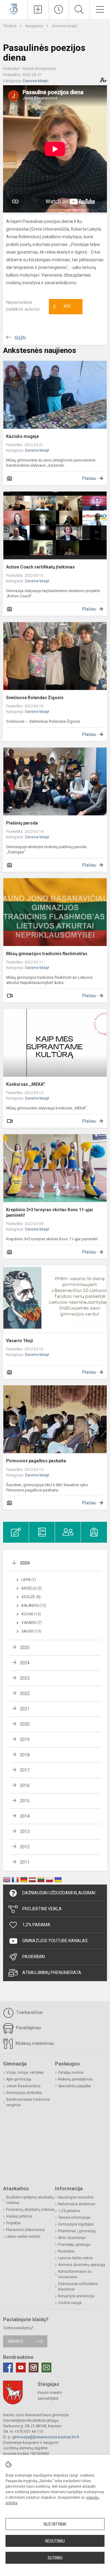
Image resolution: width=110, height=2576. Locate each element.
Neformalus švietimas (77, 2204)
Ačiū (62, 307)
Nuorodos (66, 2251)
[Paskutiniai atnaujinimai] (59, 10)
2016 (25, 1786)
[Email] (46, 2367)
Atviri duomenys (72, 2238)
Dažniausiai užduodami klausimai (59, 1893)
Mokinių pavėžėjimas (75, 2079)
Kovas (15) (31, 1614)
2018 (25, 1755)
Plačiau (89, 478)
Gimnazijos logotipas (76, 2224)
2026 (25, 1563)
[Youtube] (21, 2367)
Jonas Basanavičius (23, 2086)
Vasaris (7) (32, 1623)
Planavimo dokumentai (26, 2230)
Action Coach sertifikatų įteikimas (40, 567)
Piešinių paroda (22, 823)
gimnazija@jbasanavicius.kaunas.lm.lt (46, 2437)
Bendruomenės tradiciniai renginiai (28, 2102)
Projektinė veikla (42, 1909)
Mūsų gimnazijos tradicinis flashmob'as (47, 954)
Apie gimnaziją (19, 2079)
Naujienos (35, 26)
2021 (25, 1709)
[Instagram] (34, 2367)
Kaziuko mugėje (22, 436)
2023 (25, 1678)
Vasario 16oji (20, 1341)
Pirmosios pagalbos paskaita (36, 1461)
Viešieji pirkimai (19, 2216)
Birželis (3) (32, 1588)
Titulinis (10, 26)
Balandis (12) (34, 1606)
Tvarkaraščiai (29, 2012)
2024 (25, 1663)
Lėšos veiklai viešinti (23, 2237)
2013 (25, 1832)
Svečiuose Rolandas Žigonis (35, 698)
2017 (25, 1770)
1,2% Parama (36, 1925)
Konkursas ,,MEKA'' (26, 1084)
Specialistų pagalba (74, 2086)
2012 (25, 1847)
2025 (25, 1648)
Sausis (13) (31, 1631)
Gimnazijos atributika (24, 2093)
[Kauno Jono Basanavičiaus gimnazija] (14, 9)
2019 (25, 1740)
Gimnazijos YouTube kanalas (55, 1941)
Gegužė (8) (31, 1597)
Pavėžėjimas (28, 2028)
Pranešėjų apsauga (74, 2245)
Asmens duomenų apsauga (82, 2265)
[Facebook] (8, 2367)
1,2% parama (69, 2211)
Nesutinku (55, 2541)
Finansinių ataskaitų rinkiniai (30, 2210)
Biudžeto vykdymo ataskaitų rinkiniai (30, 2200)
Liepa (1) (29, 1580)
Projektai (13, 2223)
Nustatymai (55, 2524)
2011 (25, 1862)
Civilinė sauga (70, 2303)
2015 (25, 1801)
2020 (25, 1724)
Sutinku (55, 2558)
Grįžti (20, 338)
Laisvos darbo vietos (75, 2258)
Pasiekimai (34, 1957)
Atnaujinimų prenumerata (52, 1973)
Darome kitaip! (65, 26)
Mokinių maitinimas (34, 2043)
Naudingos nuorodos (76, 2197)
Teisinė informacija (74, 2218)
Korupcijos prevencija (76, 2296)
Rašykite (15, 2341)
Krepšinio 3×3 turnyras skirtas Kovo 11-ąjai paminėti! (50, 1212)
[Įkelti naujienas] (38, 10)
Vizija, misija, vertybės (25, 2073)
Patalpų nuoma (71, 2073)
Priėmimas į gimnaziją (77, 2231)
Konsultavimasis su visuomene (75, 2274)
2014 (25, 1816)
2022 (25, 1694)
